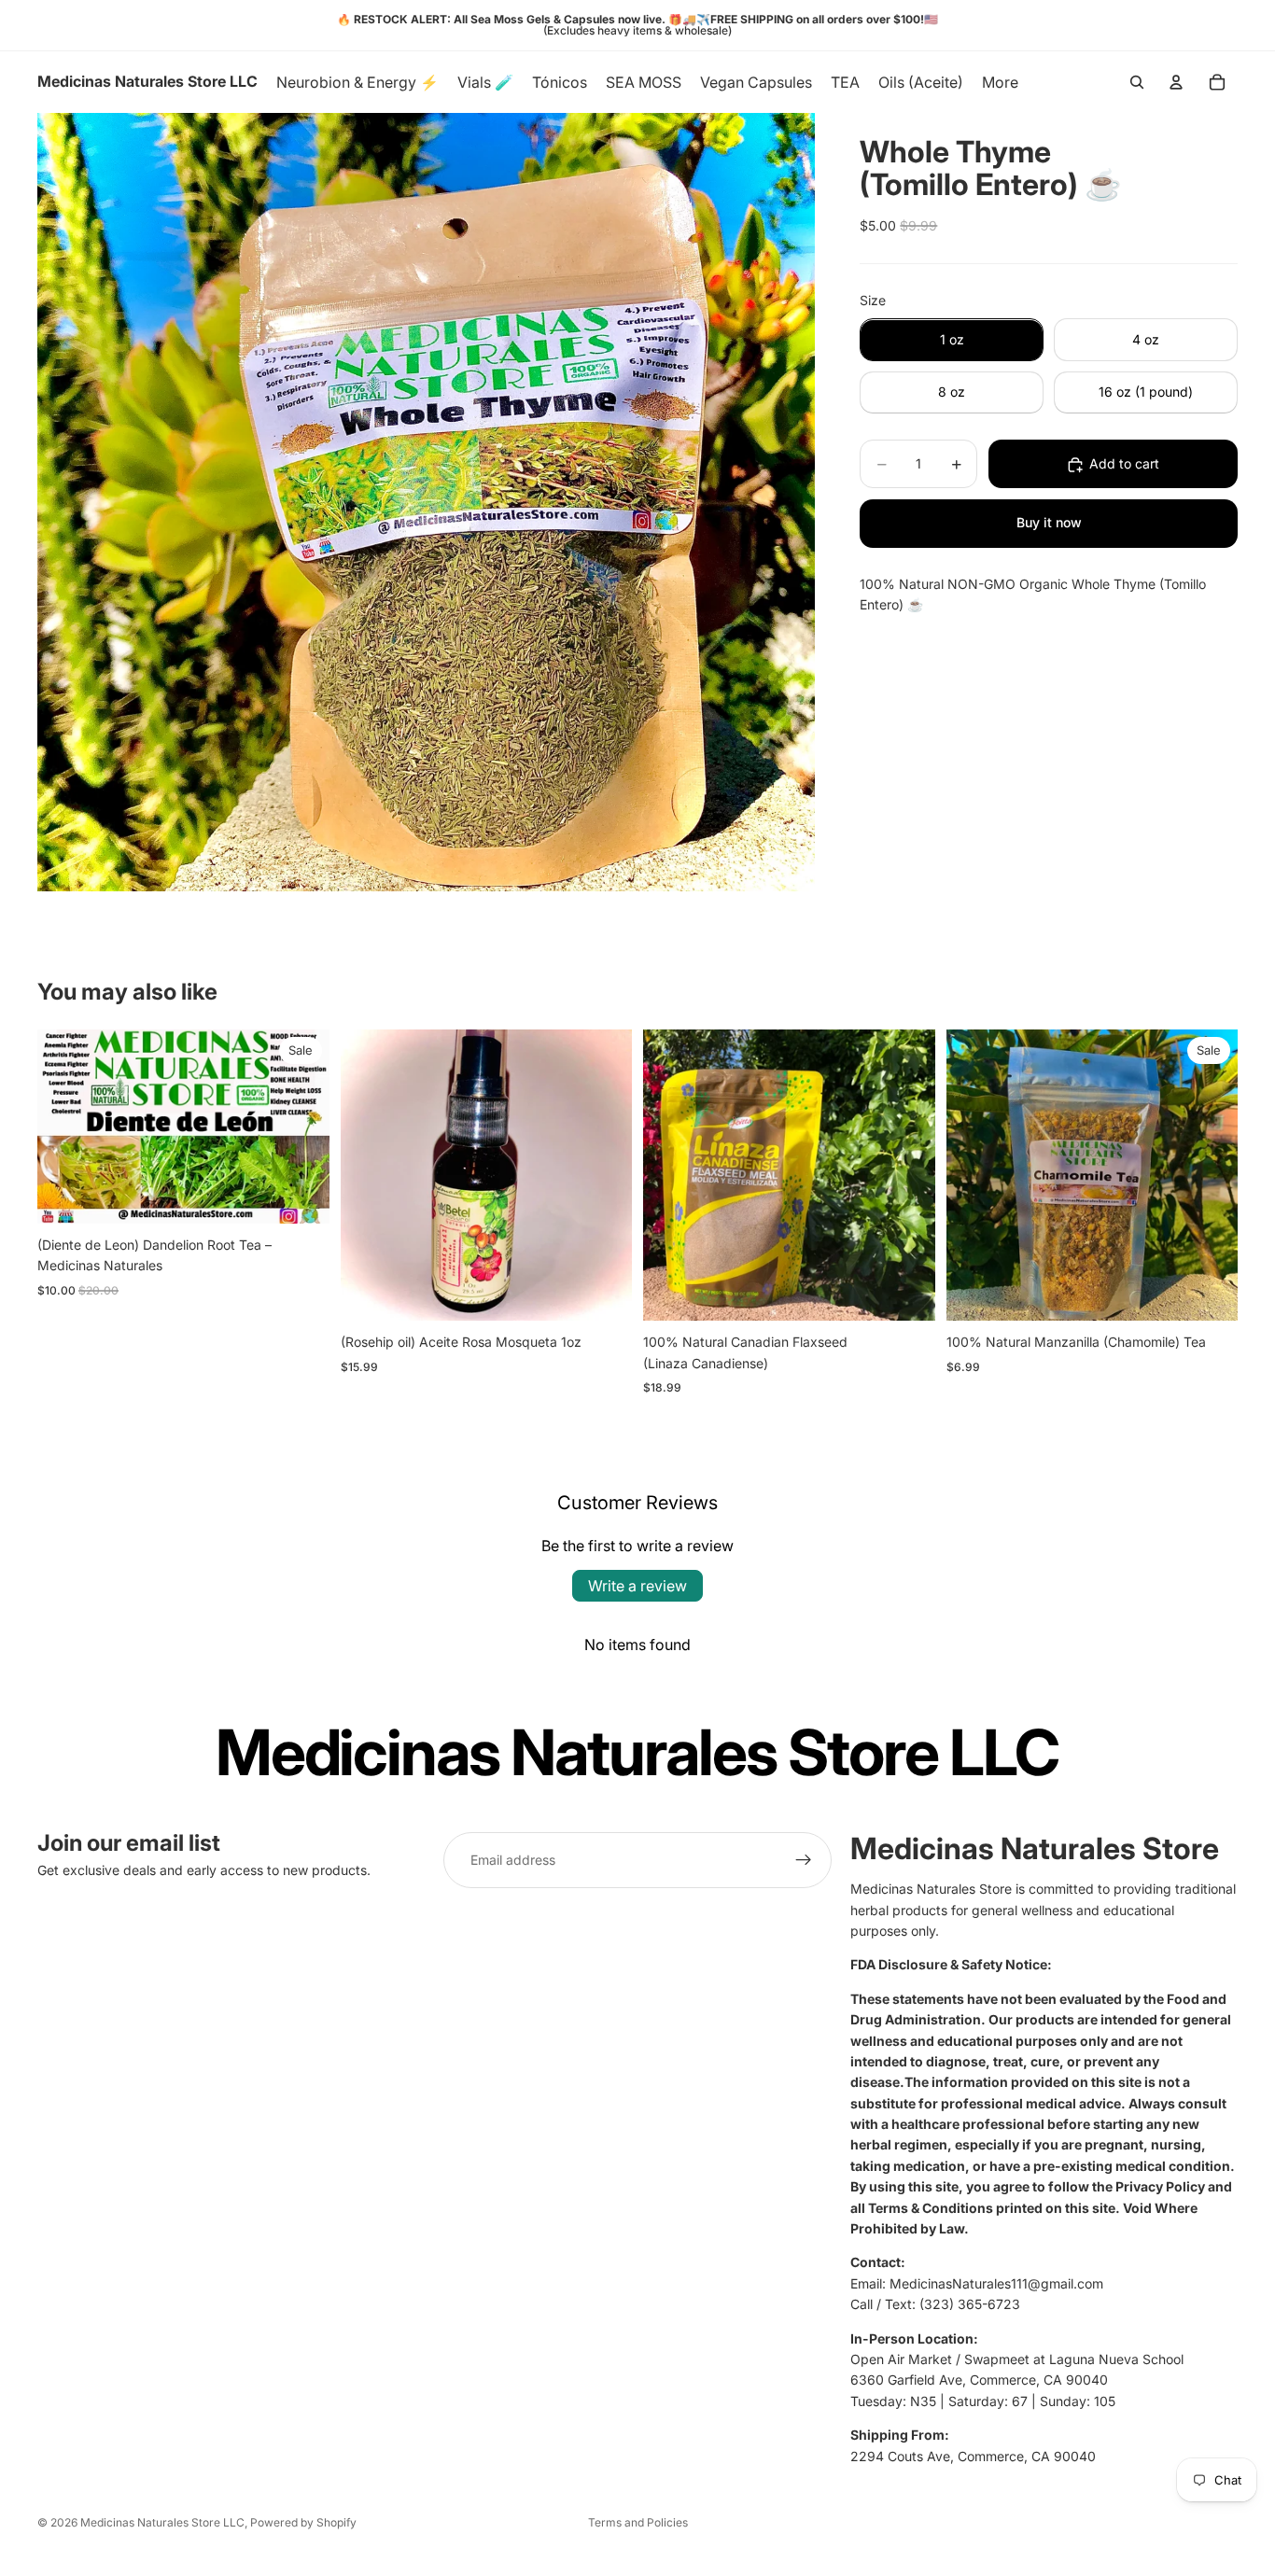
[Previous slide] (65, 1127)
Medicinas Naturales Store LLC (162, 2522)
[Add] (603, 1292)
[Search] (1137, 82)
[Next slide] (301, 1127)
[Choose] (301, 1195)
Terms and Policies (638, 2522)
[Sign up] (804, 1860)
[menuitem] (1000, 82)
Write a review (637, 1586)
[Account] (1176, 82)
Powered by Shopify (303, 2522)
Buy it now (1049, 523)
